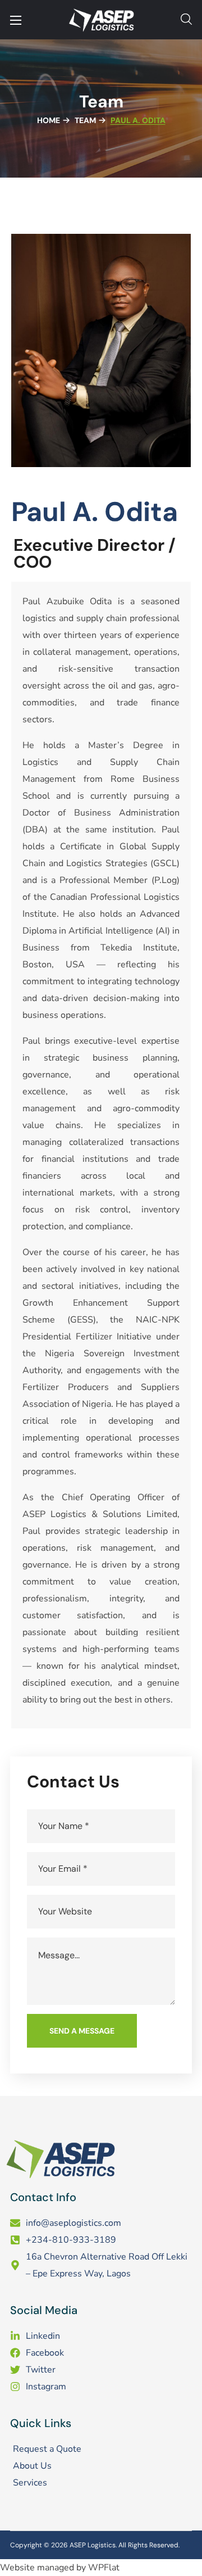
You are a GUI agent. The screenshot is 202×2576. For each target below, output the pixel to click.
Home (49, 120)
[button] (186, 20)
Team (85, 120)
